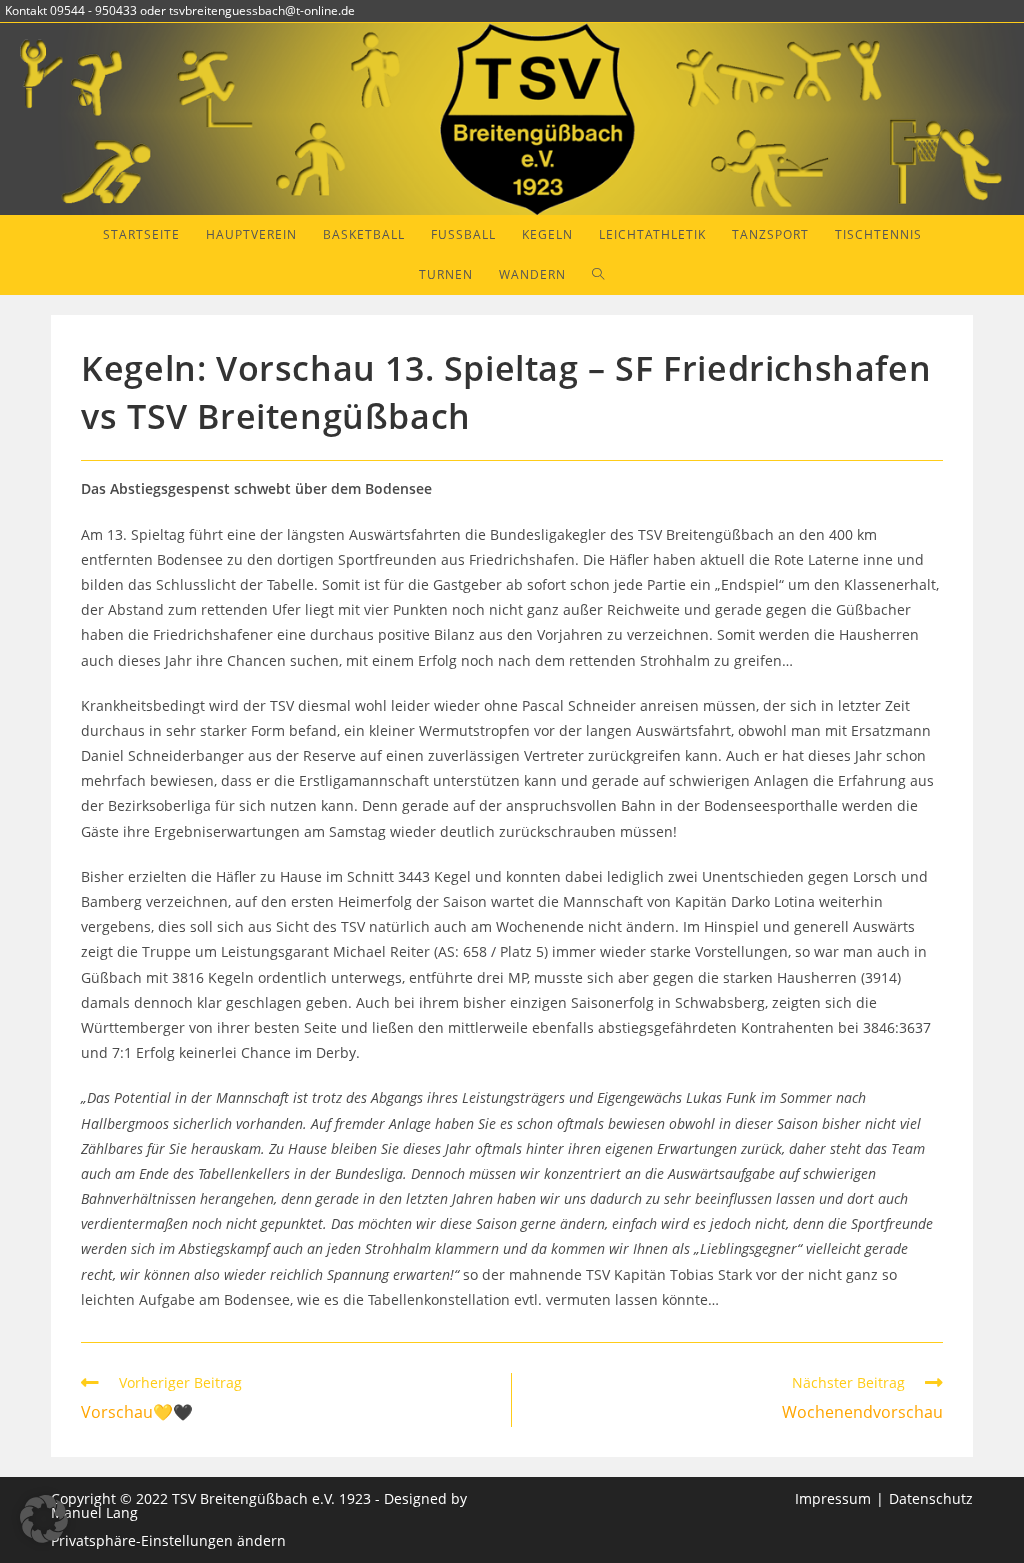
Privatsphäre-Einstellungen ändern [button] (168, 1540)
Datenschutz (931, 1498)
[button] (44, 1519)
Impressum (833, 1498)
